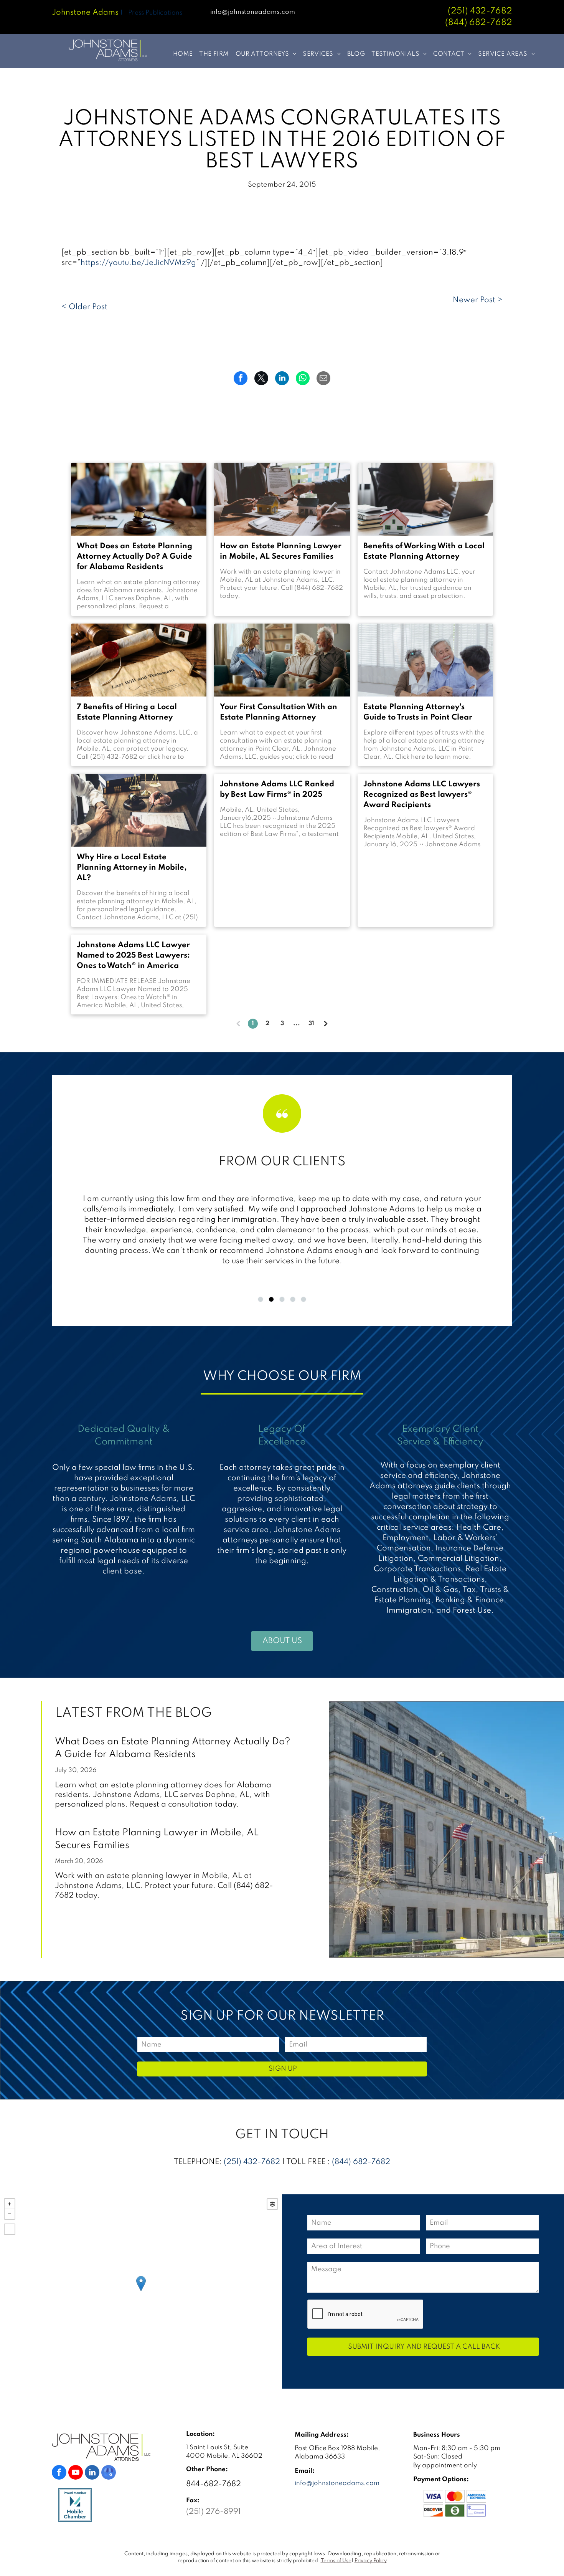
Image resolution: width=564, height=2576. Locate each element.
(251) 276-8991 (213, 2512)
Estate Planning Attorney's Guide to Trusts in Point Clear (418, 712)
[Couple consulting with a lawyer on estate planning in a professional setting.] (139, 499)
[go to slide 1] (261, 1299)
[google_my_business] (109, 2473)
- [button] (10, 2214)
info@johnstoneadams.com (253, 12)
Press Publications (155, 13)
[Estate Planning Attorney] (282, 660)
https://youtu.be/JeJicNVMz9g (138, 263)
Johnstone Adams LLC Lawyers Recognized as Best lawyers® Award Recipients (422, 795)
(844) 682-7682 (361, 2162)
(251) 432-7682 (480, 11)
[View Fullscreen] (10, 2229)
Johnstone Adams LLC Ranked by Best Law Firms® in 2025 (277, 790)
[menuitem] (180, 54)
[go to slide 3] (282, 1299)
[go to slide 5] (303, 1299)
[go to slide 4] (293, 1299)
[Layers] (272, 2204)
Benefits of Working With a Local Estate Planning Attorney (424, 552)
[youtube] (76, 2473)
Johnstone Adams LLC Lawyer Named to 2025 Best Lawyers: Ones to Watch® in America (133, 956)
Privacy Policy (371, 2561)
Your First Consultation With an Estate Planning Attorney (279, 712)
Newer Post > (478, 300)
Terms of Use (336, 2561)
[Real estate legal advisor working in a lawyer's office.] (425, 499)
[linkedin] (92, 2473)
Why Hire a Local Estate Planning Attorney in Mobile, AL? (132, 868)
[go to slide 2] (271, 1299)
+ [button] (10, 2204)
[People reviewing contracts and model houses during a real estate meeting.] (282, 499)
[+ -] (141, 2291)
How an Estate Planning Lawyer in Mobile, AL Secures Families (281, 552)
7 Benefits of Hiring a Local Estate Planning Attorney (127, 712)
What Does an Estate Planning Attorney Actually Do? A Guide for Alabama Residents (134, 557)
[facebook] (59, 2473)
